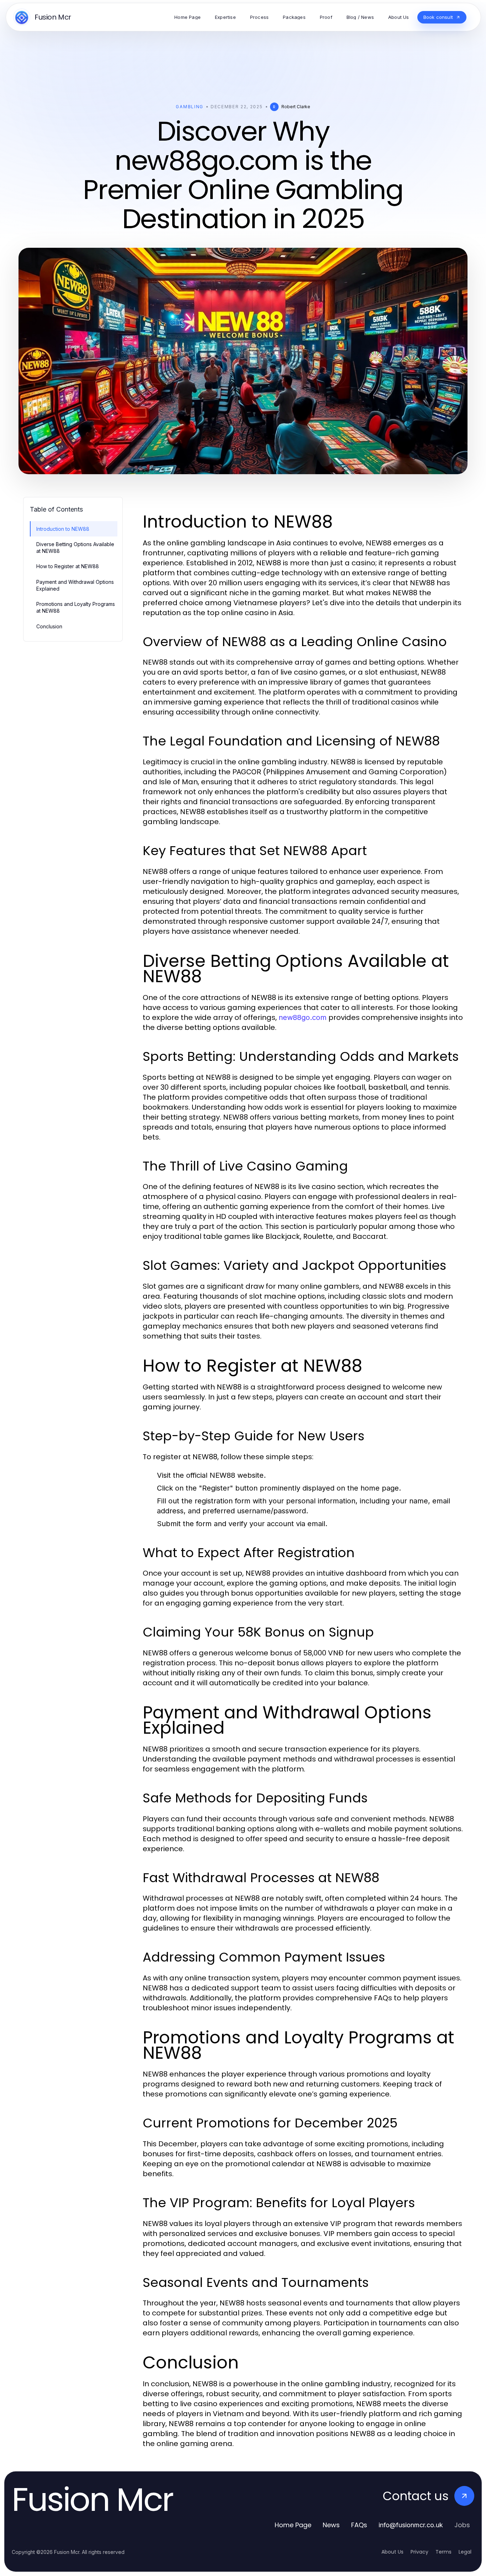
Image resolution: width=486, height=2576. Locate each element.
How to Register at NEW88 (68, 566)
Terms (443, 2552)
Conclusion (49, 626)
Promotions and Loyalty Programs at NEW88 (76, 607)
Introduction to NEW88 (63, 529)
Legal (465, 2552)
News (331, 2525)
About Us (392, 2552)
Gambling (189, 107)
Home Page (293, 2525)
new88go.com (303, 1017)
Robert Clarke (296, 107)
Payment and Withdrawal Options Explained (75, 585)
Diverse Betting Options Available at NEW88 (75, 548)
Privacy (419, 2552)
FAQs (359, 2525)
